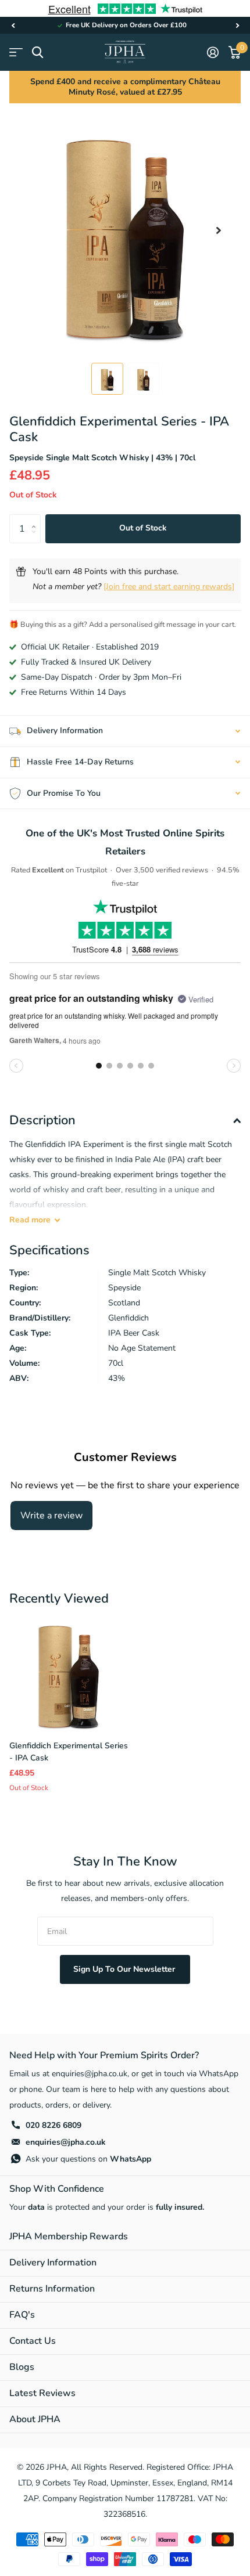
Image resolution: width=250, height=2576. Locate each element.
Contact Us (33, 2341)
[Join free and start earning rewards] (169, 587)
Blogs (22, 2367)
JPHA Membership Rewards (69, 2236)
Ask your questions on (88, 2159)
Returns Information (52, 2289)
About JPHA (35, 2419)
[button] (13, 25)
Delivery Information (53, 2263)
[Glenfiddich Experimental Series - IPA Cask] (69, 1672)
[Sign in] (212, 52)
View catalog (16, 53)
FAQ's (22, 2315)
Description (42, 1120)
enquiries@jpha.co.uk (66, 2142)
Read (30, 1220)
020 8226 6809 (53, 2125)
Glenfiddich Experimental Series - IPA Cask (69, 1752)
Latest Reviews (42, 2393)
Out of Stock (143, 528)
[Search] (37, 53)
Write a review (51, 1516)
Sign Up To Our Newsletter (125, 1969)
